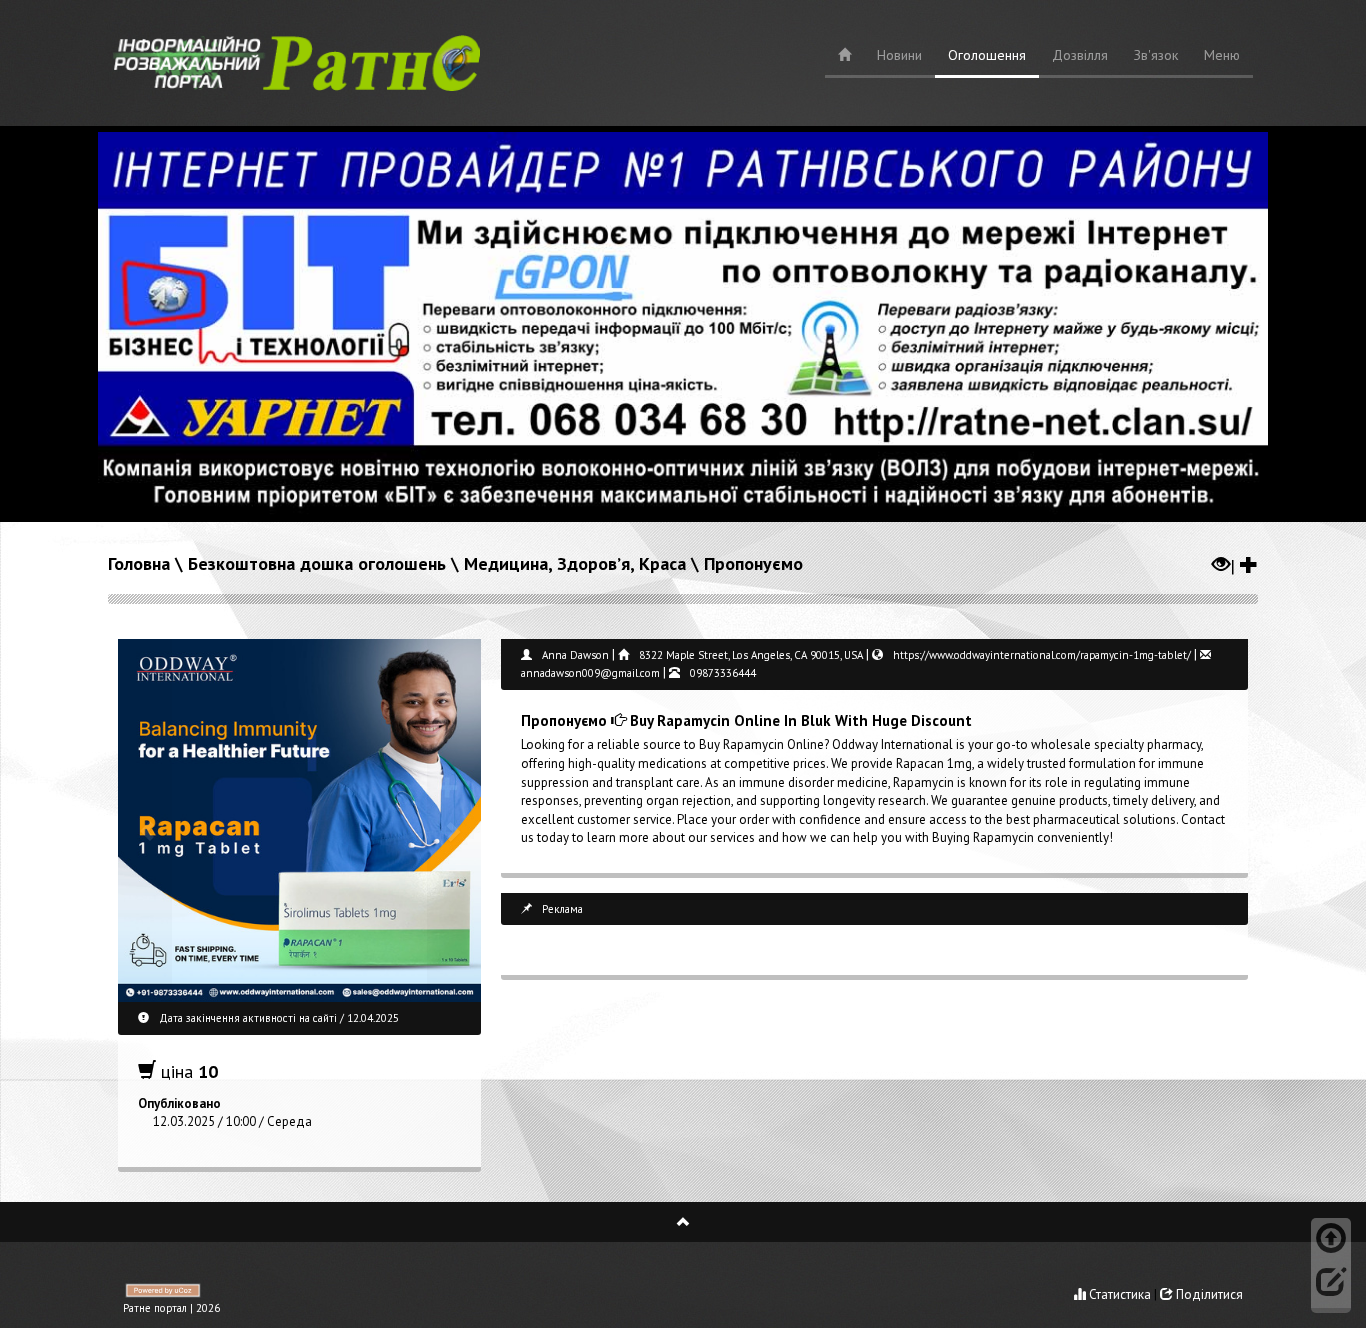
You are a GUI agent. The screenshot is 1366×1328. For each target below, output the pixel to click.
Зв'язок (1156, 55)
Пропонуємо (753, 563)
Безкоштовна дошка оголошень (317, 563)
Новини (899, 55)
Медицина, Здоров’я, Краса (575, 563)
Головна (139, 563)
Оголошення (987, 55)
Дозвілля (1080, 55)
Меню (1222, 55)
